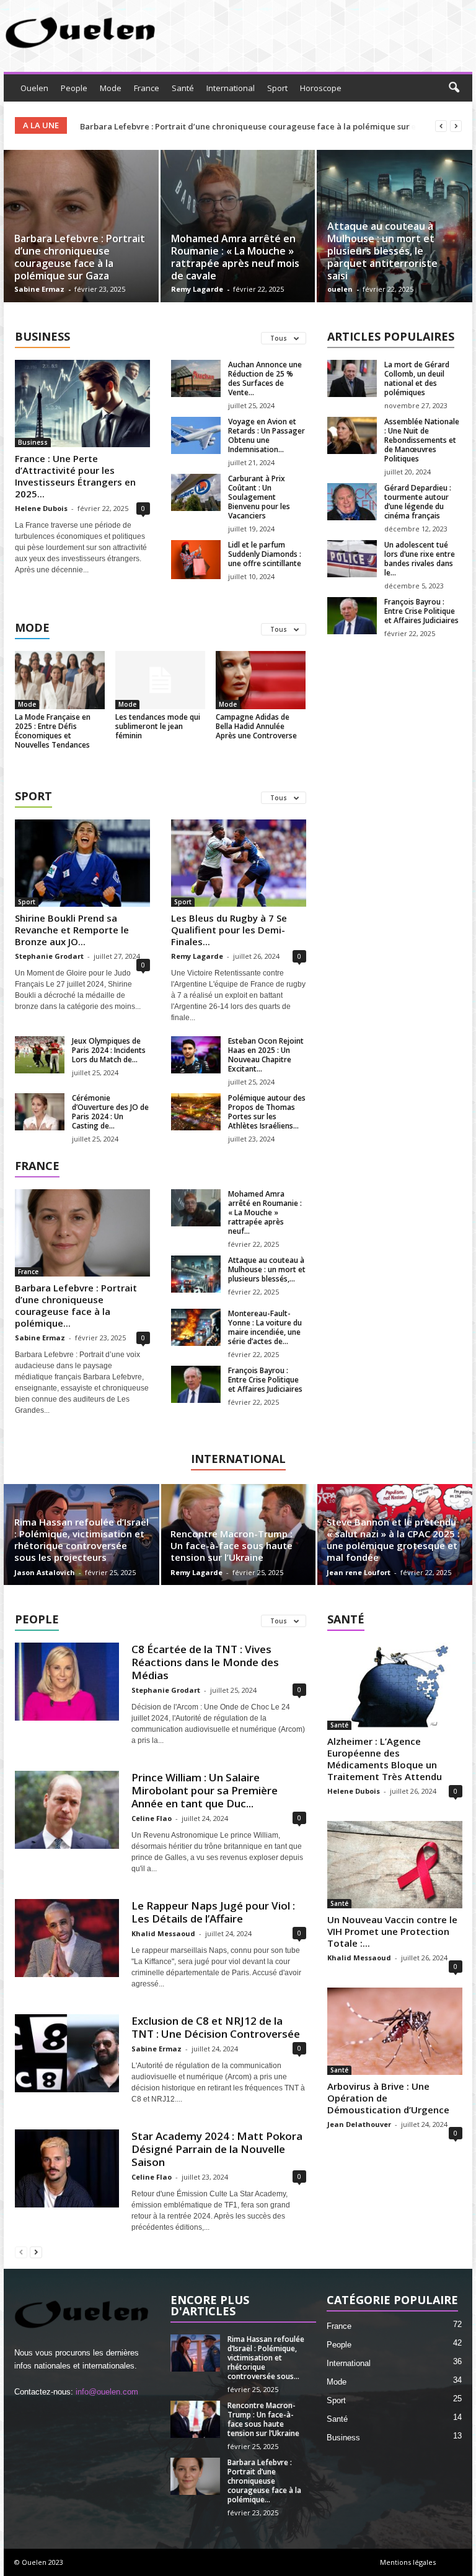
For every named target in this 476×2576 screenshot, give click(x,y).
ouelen (340, 289)
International (231, 88)
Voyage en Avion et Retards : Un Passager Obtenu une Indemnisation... (267, 435)
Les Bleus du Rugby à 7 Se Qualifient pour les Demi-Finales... (229, 930)
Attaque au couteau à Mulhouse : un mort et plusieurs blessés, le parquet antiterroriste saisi (382, 251)
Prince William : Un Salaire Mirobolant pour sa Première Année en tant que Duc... (205, 1790)
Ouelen (34, 88)
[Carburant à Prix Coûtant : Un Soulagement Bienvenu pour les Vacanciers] (196, 492)
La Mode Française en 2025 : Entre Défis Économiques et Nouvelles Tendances (53, 731)
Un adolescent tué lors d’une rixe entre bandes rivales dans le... (420, 559)
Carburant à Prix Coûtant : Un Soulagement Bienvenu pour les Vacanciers (259, 497)
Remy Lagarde (197, 289)
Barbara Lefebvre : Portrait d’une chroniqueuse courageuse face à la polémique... (76, 1305)
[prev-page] (21, 2252)
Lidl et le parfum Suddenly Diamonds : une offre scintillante (265, 554)
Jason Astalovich (45, 1572)
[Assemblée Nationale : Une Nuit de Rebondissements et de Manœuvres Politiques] (352, 435)
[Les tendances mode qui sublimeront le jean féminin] (160, 680)
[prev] (441, 126)
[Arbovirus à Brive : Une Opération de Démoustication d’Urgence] (395, 2031)
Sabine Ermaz (39, 289)
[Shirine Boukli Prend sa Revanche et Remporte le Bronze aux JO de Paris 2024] (82, 863)
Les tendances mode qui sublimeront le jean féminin (158, 726)
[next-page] (36, 2252)
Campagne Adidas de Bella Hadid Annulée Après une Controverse (256, 726)
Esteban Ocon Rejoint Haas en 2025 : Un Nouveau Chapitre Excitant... (266, 1055)
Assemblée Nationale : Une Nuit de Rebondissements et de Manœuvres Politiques (422, 440)
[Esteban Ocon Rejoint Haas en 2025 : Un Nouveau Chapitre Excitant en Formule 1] (196, 1055)
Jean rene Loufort (359, 1572)
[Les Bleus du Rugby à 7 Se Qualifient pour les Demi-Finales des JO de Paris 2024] (239, 863)
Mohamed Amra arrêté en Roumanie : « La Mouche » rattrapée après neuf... (265, 1212)
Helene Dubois (41, 508)
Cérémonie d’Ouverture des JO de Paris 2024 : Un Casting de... (110, 1112)
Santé (183, 88)
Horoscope (321, 88)
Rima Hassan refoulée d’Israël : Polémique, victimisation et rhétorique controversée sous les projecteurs (82, 1539)
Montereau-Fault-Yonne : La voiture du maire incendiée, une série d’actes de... (265, 1327)
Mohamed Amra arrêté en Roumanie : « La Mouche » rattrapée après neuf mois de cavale (235, 257)
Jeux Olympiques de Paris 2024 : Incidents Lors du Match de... (109, 1050)
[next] (456, 126)
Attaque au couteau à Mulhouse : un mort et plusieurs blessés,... (267, 1269)
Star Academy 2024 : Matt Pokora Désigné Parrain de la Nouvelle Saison (217, 2149)
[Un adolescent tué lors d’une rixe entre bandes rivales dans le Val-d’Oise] (352, 559)
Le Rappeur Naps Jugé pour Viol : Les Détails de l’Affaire (213, 1912)
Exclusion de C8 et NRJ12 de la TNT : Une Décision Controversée (216, 2027)
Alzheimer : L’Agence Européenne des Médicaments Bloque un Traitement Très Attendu (385, 1759)
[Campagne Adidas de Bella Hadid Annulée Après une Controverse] (261, 680)
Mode (111, 88)
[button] (454, 88)
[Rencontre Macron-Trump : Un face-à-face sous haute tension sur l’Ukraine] (195, 2419)
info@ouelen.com (107, 2392)
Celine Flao (152, 1818)
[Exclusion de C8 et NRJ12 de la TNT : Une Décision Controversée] (67, 2053)
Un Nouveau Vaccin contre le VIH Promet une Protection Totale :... (392, 1931)
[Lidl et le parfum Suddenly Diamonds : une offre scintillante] (196, 560)
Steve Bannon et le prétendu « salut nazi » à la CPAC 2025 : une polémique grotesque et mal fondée (393, 1539)
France (147, 88)
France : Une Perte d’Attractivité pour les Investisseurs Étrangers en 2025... (75, 476)
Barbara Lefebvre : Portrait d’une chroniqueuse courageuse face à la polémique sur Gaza (80, 257)
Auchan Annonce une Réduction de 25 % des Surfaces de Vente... (265, 378)
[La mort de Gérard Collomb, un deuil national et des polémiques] (352, 378)
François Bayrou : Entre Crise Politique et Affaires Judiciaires (421, 611)
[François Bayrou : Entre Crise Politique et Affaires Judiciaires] (352, 616)
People (74, 88)
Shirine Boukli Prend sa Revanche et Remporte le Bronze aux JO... (72, 930)
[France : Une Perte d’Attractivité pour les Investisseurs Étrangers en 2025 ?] (82, 404)
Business (33, 442)
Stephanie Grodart (49, 956)
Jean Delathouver (359, 2124)
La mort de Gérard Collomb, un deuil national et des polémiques (417, 378)
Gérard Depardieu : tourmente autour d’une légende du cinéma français (418, 502)
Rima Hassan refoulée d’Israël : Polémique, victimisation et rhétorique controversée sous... (266, 2358)
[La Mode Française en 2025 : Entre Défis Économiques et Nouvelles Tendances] (60, 680)
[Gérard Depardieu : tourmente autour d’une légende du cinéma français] (352, 502)
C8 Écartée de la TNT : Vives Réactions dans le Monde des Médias (205, 1662)
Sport (277, 88)
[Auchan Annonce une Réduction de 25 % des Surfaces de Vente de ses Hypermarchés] (196, 378)
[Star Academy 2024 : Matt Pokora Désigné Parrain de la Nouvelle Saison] (67, 2168)
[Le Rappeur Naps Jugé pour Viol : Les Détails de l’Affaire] (67, 1938)
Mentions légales (408, 2562)
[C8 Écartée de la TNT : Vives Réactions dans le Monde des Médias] (67, 1682)
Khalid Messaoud (163, 1933)
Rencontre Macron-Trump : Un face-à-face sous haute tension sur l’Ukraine (231, 1545)
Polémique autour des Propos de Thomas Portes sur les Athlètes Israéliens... (267, 1112)
